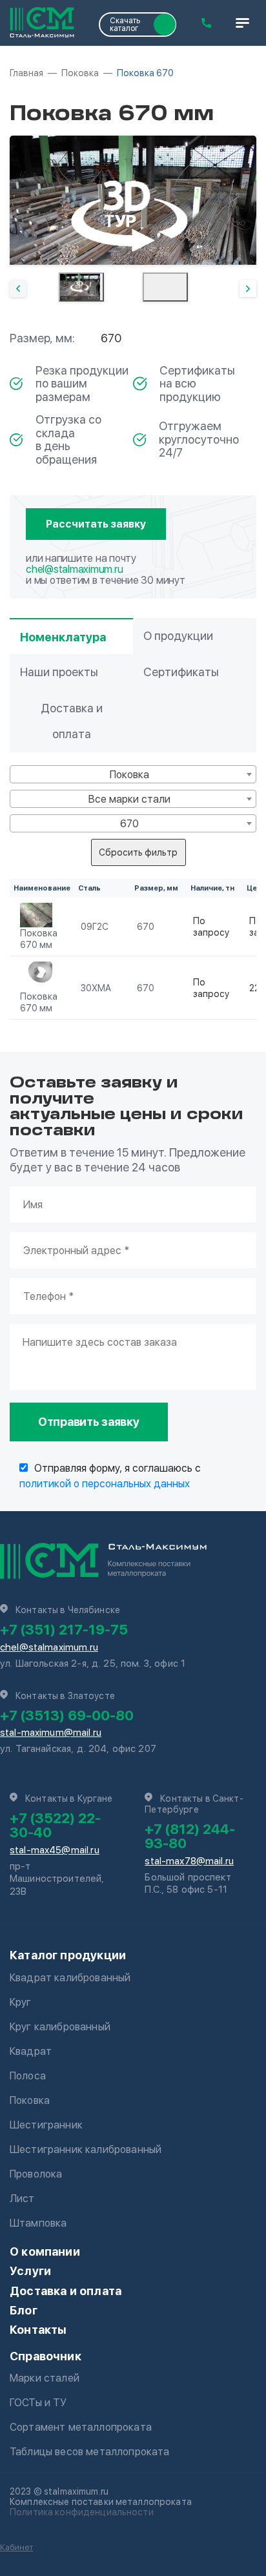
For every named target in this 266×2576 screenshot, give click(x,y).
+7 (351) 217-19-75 (64, 1629)
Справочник (46, 2356)
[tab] (81, 287)
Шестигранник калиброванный (86, 2149)
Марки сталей (45, 2378)
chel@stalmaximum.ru (74, 569)
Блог (24, 2310)
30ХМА (96, 988)
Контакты (38, 2330)
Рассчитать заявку (96, 524)
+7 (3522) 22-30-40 (55, 1825)
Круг (21, 2002)
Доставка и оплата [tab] (72, 721)
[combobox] (133, 774)
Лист (22, 2199)
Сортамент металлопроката (81, 2427)
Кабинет (16, 2547)
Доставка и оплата (66, 2291)
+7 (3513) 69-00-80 (67, 1715)
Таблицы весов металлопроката (89, 2452)
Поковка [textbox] (129, 775)
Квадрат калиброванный (70, 1978)
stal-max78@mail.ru (189, 1861)
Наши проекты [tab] (59, 672)
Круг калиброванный (60, 2027)
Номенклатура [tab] (63, 637)
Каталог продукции (68, 1955)
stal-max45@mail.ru (55, 1850)
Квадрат (31, 2051)
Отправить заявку (89, 1422)
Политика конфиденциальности (82, 2512)
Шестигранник (46, 2125)
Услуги (30, 2271)
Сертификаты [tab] (181, 672)
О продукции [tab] (178, 636)
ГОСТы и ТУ (38, 2403)
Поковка (30, 2100)
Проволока (36, 2174)
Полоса (28, 2076)
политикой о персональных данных (105, 1484)
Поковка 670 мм (39, 939)
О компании (45, 2251)
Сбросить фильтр (138, 852)
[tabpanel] (133, 200)
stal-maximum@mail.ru (51, 1733)
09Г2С (95, 927)
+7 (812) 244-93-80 (190, 1836)
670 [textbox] (129, 824)
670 (146, 927)
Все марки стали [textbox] (129, 799)
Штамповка (38, 2223)
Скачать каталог (125, 25)
